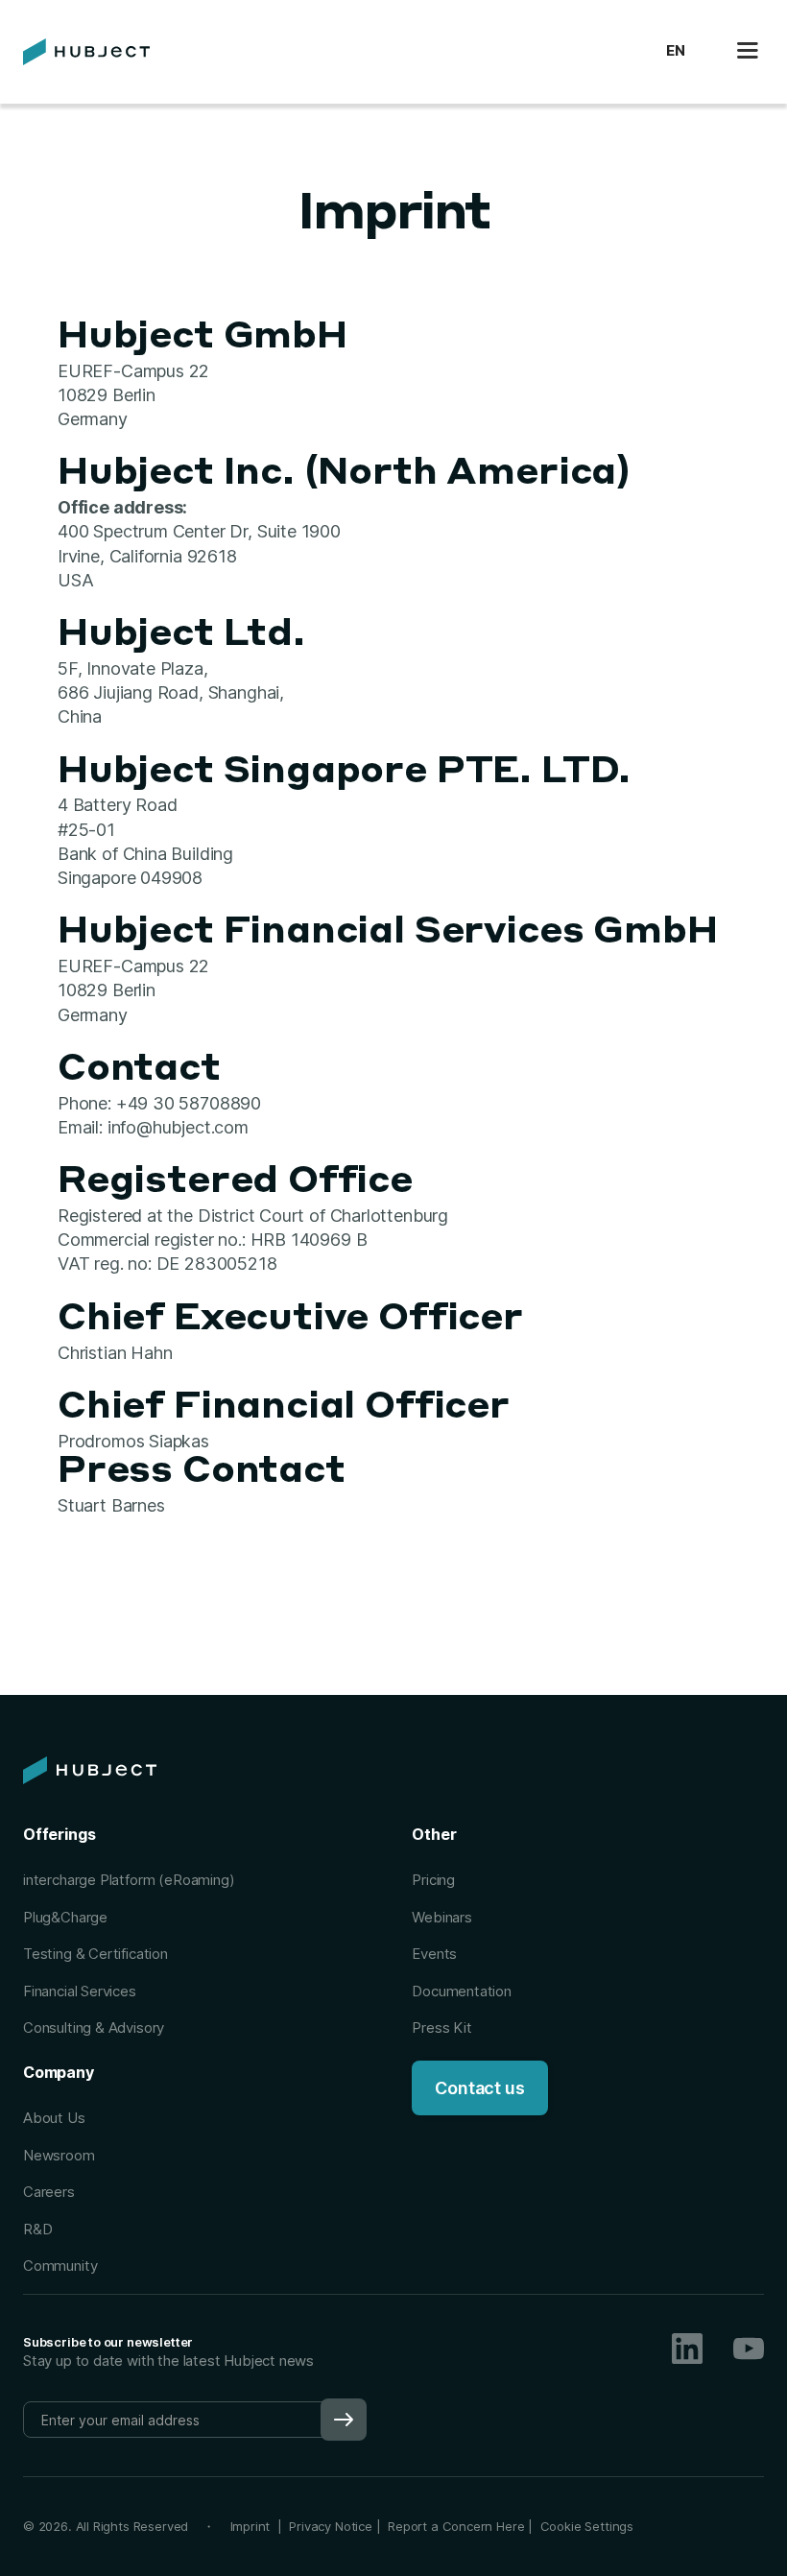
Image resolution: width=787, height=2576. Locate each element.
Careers (49, 2192)
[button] (676, 51)
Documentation (462, 1991)
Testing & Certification (95, 1954)
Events (434, 1954)
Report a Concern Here (456, 2526)
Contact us (479, 2088)
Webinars (442, 1917)
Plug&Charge (65, 1917)
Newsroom (59, 2155)
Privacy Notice (330, 2526)
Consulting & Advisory (94, 2027)
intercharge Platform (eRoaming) (129, 1880)
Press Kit (441, 2027)
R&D (37, 2229)
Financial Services (80, 1991)
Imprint (254, 2526)
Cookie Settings (587, 2526)
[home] (86, 52)
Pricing (433, 1880)
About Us (54, 2118)
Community (60, 2266)
